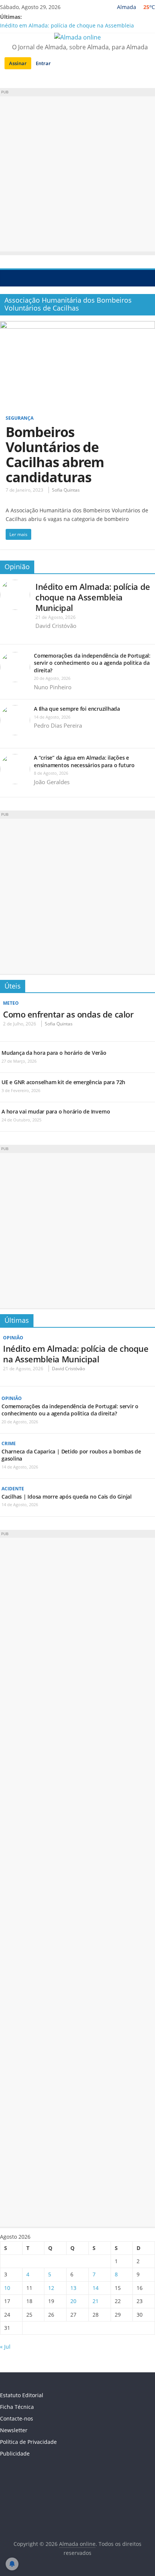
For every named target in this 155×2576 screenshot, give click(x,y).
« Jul (5, 2347)
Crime (9, 1443)
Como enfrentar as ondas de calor (68, 1014)
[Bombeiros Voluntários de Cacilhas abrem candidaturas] (77, 326)
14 (96, 2288)
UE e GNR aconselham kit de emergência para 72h (63, 1082)
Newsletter (14, 2430)
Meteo (11, 1003)
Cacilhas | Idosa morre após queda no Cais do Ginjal (67, 1497)
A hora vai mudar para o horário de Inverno (56, 1111)
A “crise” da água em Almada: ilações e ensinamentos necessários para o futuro (84, 761)
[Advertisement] (77, 174)
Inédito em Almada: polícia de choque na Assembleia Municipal (93, 597)
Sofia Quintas (66, 490)
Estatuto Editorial (22, 2395)
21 (96, 2301)
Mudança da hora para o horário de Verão (54, 1053)
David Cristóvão (56, 626)
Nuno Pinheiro (53, 687)
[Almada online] (8, 278)
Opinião (17, 567)
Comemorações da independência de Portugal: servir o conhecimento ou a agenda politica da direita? (92, 663)
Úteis (13, 986)
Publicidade (15, 2453)
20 (73, 2301)
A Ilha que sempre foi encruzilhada (77, 709)
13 (73, 2288)
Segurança (20, 418)
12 (51, 2288)
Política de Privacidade (28, 2442)
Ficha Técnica (17, 2407)
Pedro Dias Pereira (58, 725)
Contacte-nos (17, 2418)
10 (7, 2288)
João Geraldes (52, 782)
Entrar (43, 63)
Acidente (13, 1489)
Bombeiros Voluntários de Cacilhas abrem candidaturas (55, 455)
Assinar (18, 63)
